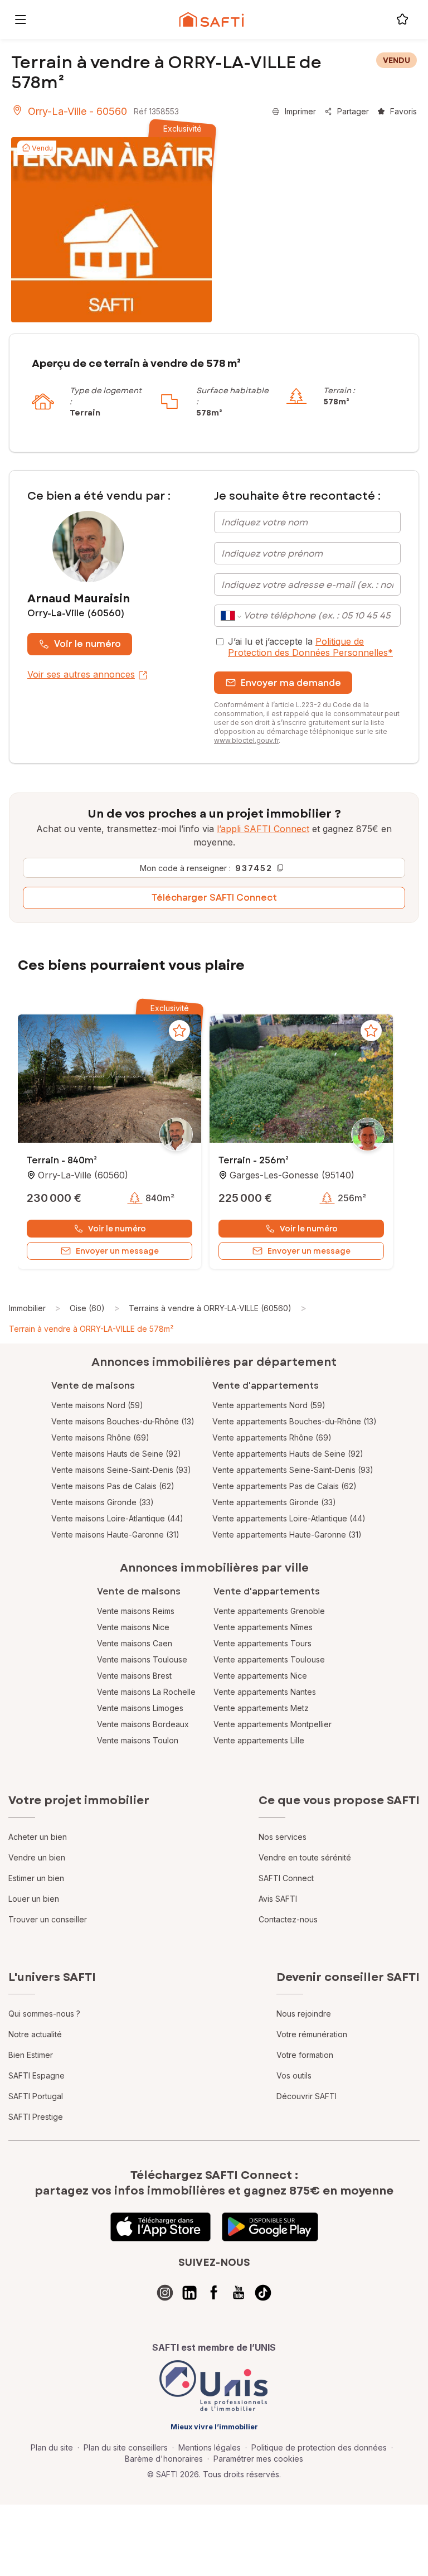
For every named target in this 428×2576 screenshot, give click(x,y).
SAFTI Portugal (36, 2096)
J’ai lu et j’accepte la (310, 647)
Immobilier (27, 1308)
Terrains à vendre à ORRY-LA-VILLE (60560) (210, 1308)
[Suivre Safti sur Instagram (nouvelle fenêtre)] (165, 2293)
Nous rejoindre (304, 2014)
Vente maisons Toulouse (142, 1659)
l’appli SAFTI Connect (263, 829)
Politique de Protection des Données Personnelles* (310, 647)
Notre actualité (35, 2034)
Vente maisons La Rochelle (146, 1692)
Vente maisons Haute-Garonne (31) (115, 1535)
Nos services (283, 1837)
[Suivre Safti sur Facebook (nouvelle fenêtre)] (214, 2293)
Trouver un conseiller (48, 1919)
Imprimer (300, 111)
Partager (353, 111)
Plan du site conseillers (126, 2447)
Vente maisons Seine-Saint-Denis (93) (121, 1470)
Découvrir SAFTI (307, 2096)
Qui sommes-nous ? (44, 2014)
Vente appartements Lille (259, 1740)
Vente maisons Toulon (138, 1740)
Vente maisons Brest (134, 1676)
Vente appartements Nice (260, 1676)
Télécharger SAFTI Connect (214, 898)
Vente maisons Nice (133, 1627)
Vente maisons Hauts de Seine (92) (116, 1454)
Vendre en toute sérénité (305, 1857)
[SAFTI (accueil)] (211, 20)
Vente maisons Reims (136, 1611)
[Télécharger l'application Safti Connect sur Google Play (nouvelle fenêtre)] (270, 2227)
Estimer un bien (36, 1878)
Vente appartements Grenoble (269, 1611)
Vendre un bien (37, 1857)
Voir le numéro (87, 644)
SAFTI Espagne (37, 2075)
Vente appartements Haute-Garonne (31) (287, 1535)
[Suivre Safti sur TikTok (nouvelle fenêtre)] (263, 2293)
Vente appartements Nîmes (263, 1627)
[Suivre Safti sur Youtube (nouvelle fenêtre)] (239, 2293)
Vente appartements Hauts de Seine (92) (288, 1454)
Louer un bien (34, 1899)
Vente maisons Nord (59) (97, 1405)
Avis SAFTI (278, 1899)
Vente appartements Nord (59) (269, 1405)
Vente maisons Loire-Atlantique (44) (117, 1518)
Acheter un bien (38, 1837)
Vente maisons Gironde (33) (103, 1502)
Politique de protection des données (319, 2447)
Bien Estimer (31, 2055)
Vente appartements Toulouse (269, 1659)
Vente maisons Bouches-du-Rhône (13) (123, 1421)
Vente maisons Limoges (140, 1708)
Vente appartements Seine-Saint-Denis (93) (293, 1470)
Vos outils (294, 2075)
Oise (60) (87, 1308)
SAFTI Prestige (36, 2117)
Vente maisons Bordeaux (143, 1724)
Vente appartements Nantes (265, 1692)
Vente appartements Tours (262, 1643)
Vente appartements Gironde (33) (274, 1502)
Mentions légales (210, 2447)
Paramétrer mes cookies (258, 2459)
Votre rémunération (312, 2034)
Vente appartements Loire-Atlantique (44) (289, 1518)
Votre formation (305, 2055)
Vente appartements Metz (261, 1708)
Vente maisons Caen (135, 1643)
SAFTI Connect (286, 1878)
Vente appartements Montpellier (273, 1724)
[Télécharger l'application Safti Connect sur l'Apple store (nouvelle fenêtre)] (160, 2227)
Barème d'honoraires (164, 2459)
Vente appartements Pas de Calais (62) (284, 1486)
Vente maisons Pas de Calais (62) (113, 1486)
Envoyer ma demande (291, 683)
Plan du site (52, 2447)
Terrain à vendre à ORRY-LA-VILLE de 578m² (91, 1329)
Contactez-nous (288, 1919)
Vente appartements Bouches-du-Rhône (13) (295, 1421)
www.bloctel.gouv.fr (246, 740)
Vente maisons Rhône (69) (100, 1437)
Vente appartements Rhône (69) (272, 1437)
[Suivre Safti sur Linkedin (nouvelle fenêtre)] (189, 2293)
